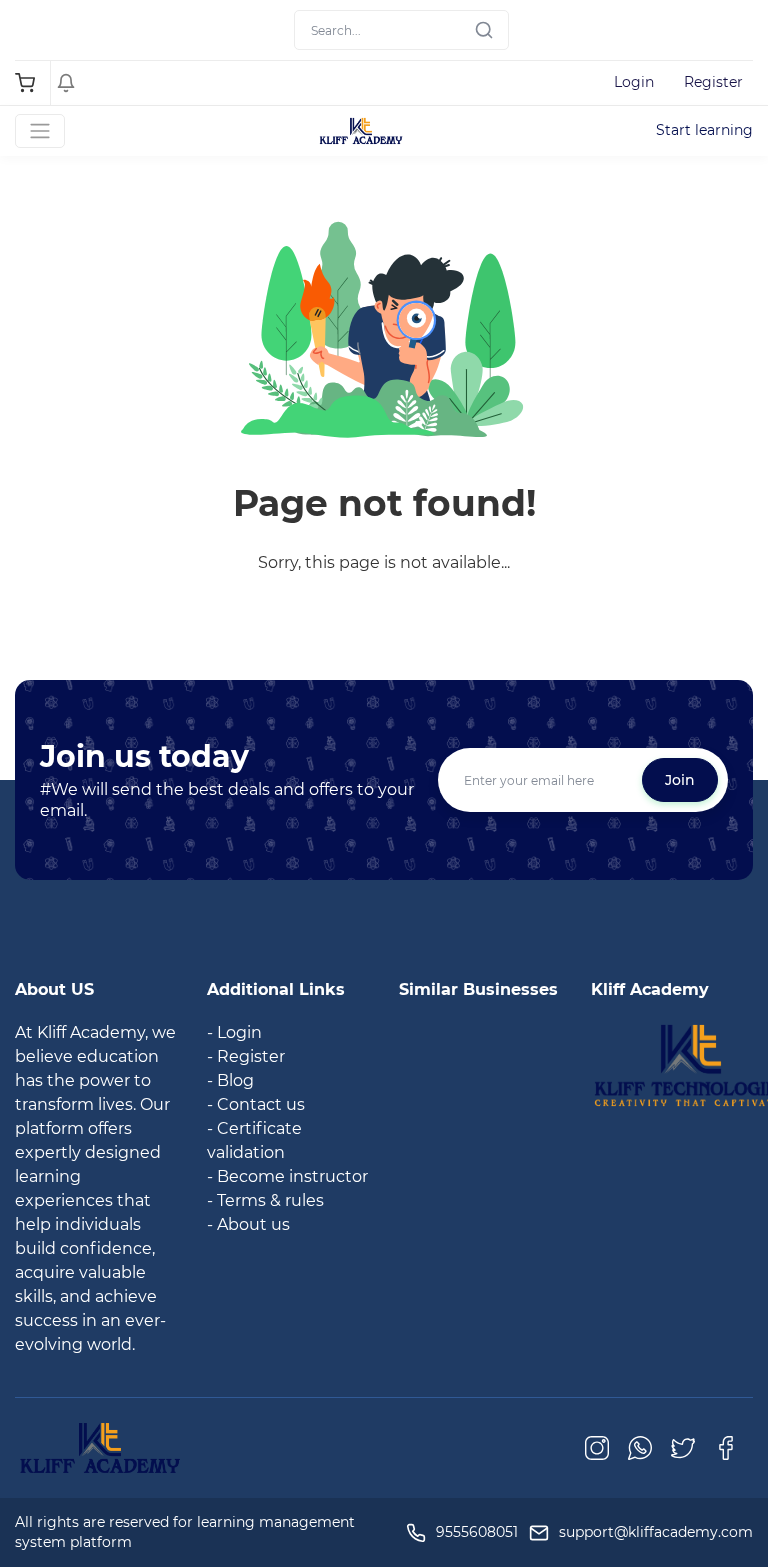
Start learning (704, 130)
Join (680, 780)
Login (634, 82)
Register (713, 82)
